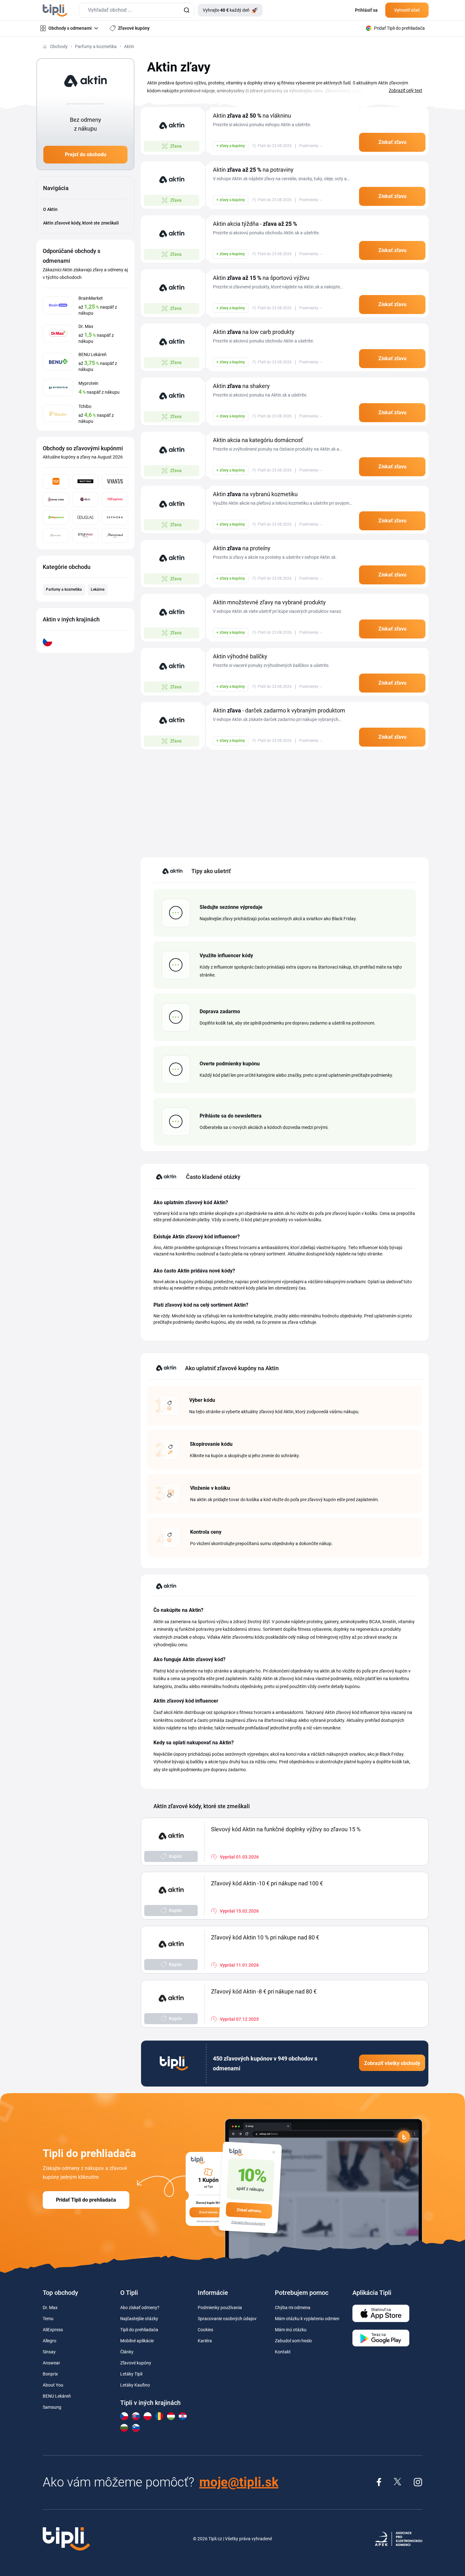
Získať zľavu (392, 142)
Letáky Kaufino (135, 2385)
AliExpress (53, 2330)
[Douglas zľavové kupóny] (85, 518)
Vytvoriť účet (407, 10)
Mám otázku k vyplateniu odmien (307, 2319)
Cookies (205, 2330)
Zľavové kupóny (136, 2363)
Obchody (59, 46)
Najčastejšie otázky (139, 2319)
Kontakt (283, 2352)
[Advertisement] (285, 800)
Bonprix (50, 2374)
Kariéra (205, 2341)
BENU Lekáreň (57, 2396)
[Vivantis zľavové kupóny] (115, 481)
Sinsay (49, 2352)
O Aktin (50, 209)
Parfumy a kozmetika (96, 46)
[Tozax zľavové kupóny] (85, 499)
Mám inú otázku (291, 2330)
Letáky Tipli (131, 2374)
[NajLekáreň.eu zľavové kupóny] (56, 518)
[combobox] (136, 10)
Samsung (52, 2407)
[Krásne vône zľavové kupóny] (56, 499)
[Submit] (186, 10)
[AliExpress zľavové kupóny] (115, 499)
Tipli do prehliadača (139, 2330)
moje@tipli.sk (239, 2482)
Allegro (50, 2341)
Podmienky (309, 146)
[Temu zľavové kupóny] (56, 481)
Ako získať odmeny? (140, 2308)
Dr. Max (50, 2308)
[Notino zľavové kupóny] (85, 481)
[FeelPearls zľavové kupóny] (56, 536)
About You (53, 2385)
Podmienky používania (220, 2308)
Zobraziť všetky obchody (392, 2063)
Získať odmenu (249, 2210)
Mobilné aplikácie (137, 2341)
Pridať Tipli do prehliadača (86, 2200)
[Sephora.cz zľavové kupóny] (115, 518)
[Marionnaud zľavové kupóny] (115, 536)
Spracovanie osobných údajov (227, 2319)
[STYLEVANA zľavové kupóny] (85, 536)
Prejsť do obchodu (86, 154)
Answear (51, 2363)
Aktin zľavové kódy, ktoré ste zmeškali (81, 223)
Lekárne (98, 589)
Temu (48, 2319)
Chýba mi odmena (293, 2308)
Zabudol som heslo (293, 2341)
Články (127, 2352)
